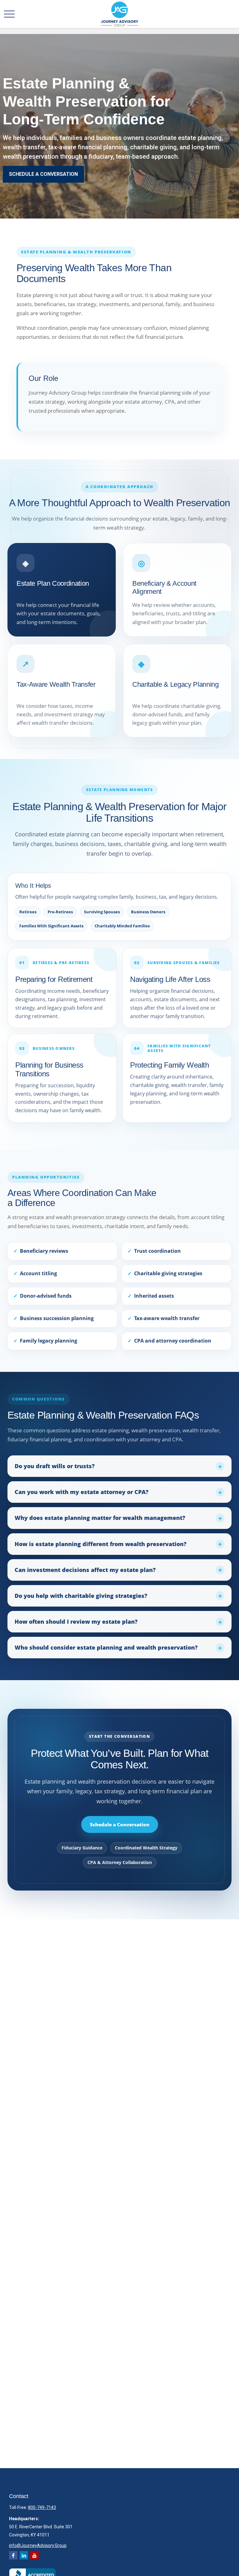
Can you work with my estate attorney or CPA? (82, 1492)
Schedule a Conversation (120, 1824)
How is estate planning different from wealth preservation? (101, 1544)
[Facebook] (13, 2555)
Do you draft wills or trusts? (55, 1466)
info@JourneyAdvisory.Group (38, 2545)
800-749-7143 (42, 2507)
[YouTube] (34, 2555)
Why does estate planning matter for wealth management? (100, 1518)
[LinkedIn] (24, 2555)
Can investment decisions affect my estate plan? (85, 1570)
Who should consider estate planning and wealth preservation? (106, 1647)
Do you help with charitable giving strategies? (81, 1596)
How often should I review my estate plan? (76, 1622)
